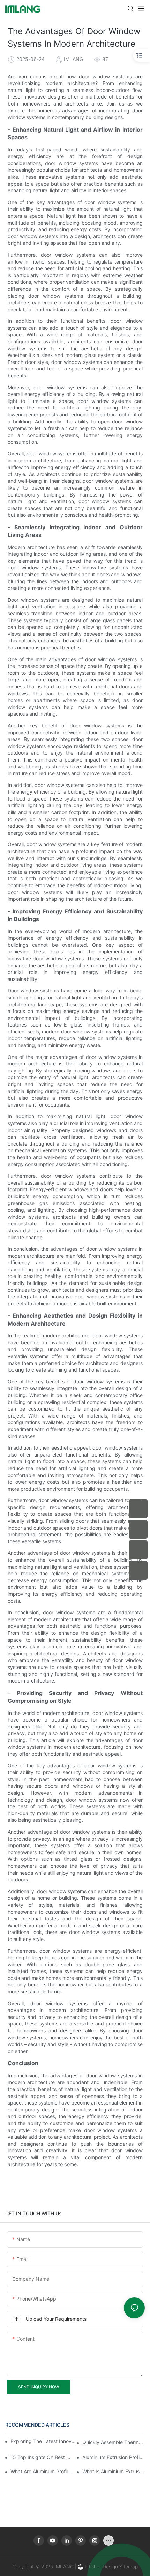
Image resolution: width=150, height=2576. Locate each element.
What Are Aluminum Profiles (42, 2471)
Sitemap (128, 2566)
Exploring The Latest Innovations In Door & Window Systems (44, 2441)
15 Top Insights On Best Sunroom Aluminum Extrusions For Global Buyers (42, 2457)
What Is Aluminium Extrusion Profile (114, 2471)
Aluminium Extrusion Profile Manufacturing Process (114, 2457)
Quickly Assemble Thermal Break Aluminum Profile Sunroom (114, 2442)
